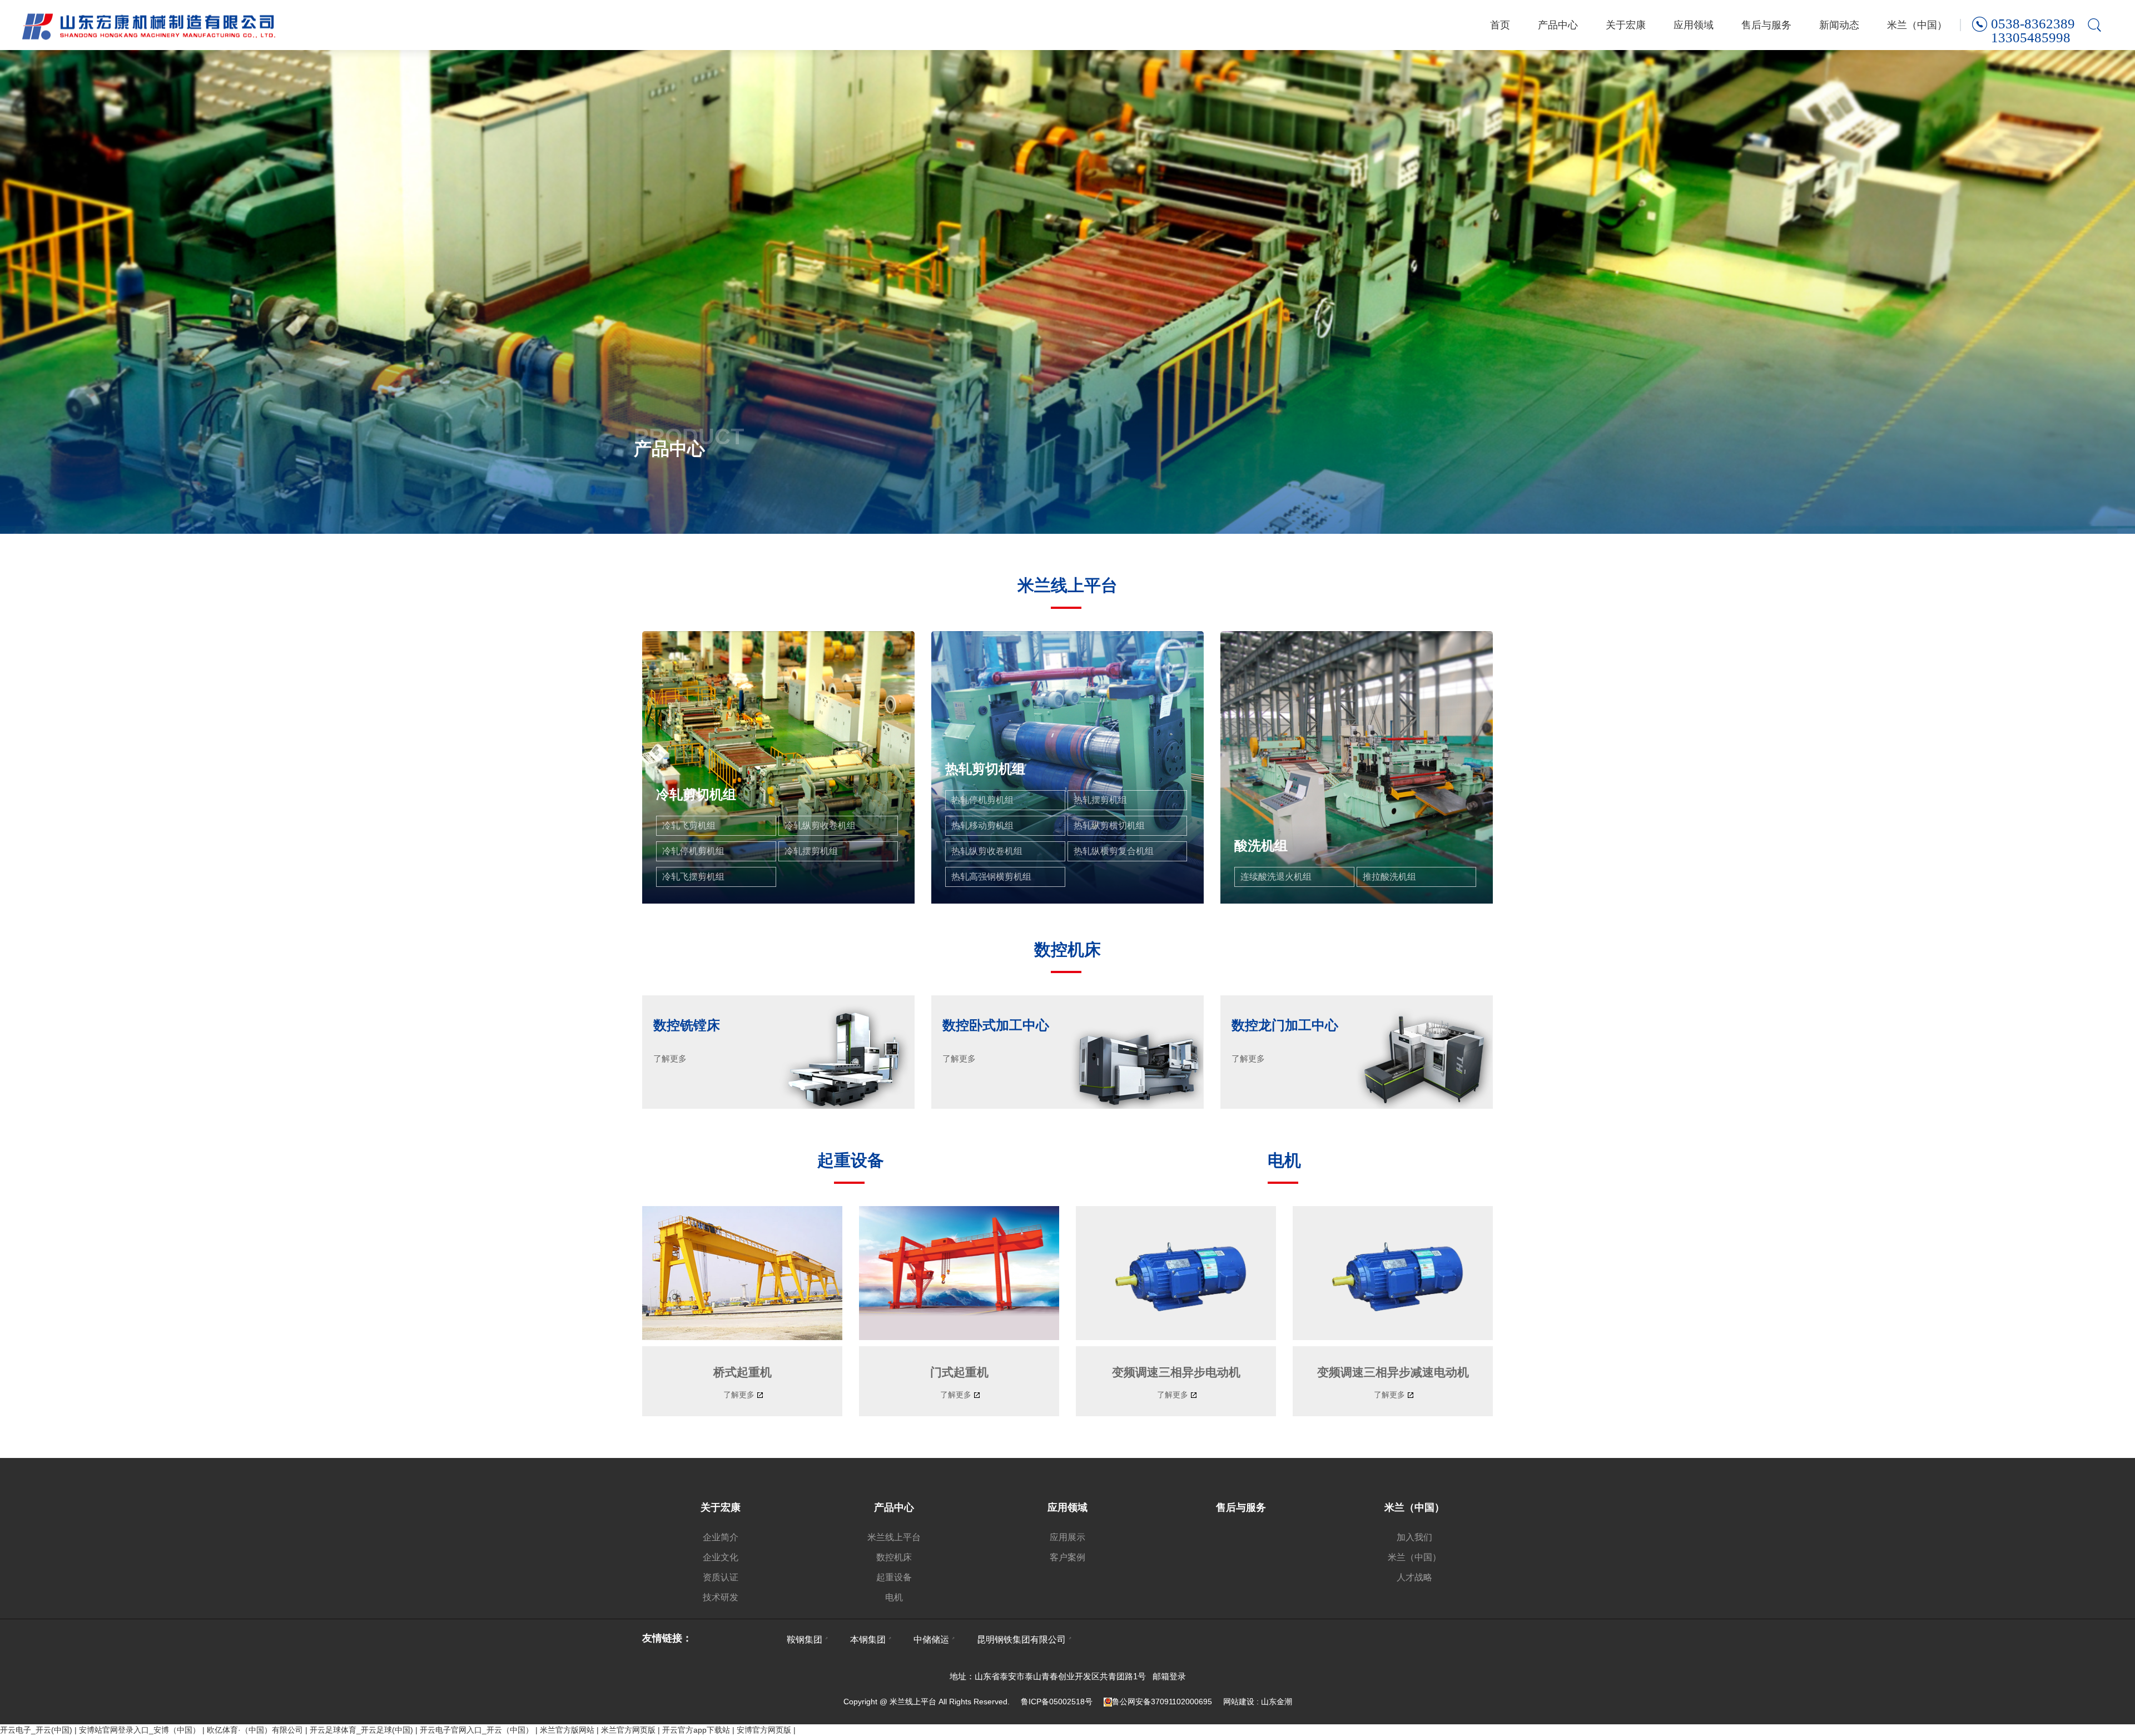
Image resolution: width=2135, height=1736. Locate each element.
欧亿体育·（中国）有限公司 (255, 1730)
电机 (894, 1597)
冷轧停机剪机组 (693, 851)
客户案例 (1067, 1557)
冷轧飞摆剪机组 (693, 877)
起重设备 (894, 1577)
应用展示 (1067, 1537)
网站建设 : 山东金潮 (1258, 1702)
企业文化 (721, 1557)
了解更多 (739, 1395)
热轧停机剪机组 (982, 800)
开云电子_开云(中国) (36, 1730)
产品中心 (1558, 25)
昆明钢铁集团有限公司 (1021, 1640)
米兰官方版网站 (567, 1730)
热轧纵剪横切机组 (1109, 825)
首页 (1500, 25)
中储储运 (931, 1640)
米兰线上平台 (894, 1537)
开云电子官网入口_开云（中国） (476, 1730)
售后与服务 (1766, 25)
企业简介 (721, 1537)
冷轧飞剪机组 (689, 825)
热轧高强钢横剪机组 (991, 877)
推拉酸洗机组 (1389, 877)
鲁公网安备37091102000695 (1162, 1702)
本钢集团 (868, 1640)
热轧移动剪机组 (982, 825)
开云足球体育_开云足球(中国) (361, 1730)
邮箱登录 (1169, 1676)
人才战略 (1414, 1577)
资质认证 (721, 1577)
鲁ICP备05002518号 (1057, 1702)
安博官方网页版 (764, 1730)
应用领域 (1694, 25)
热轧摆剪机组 (1100, 800)
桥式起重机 (743, 1372)
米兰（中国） (1917, 25)
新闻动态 (1839, 25)
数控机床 (894, 1557)
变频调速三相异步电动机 (1176, 1372)
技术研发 (721, 1597)
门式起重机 (959, 1372)
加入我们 (1414, 1537)
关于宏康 (1626, 25)
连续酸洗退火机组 (1276, 877)
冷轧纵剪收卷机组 (820, 825)
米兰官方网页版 (628, 1730)
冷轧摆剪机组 (811, 851)
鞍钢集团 (805, 1640)
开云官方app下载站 (696, 1730)
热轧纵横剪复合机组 (1114, 851)
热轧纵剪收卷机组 (987, 851)
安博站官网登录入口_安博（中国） (140, 1730)
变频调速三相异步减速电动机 (1393, 1372)
